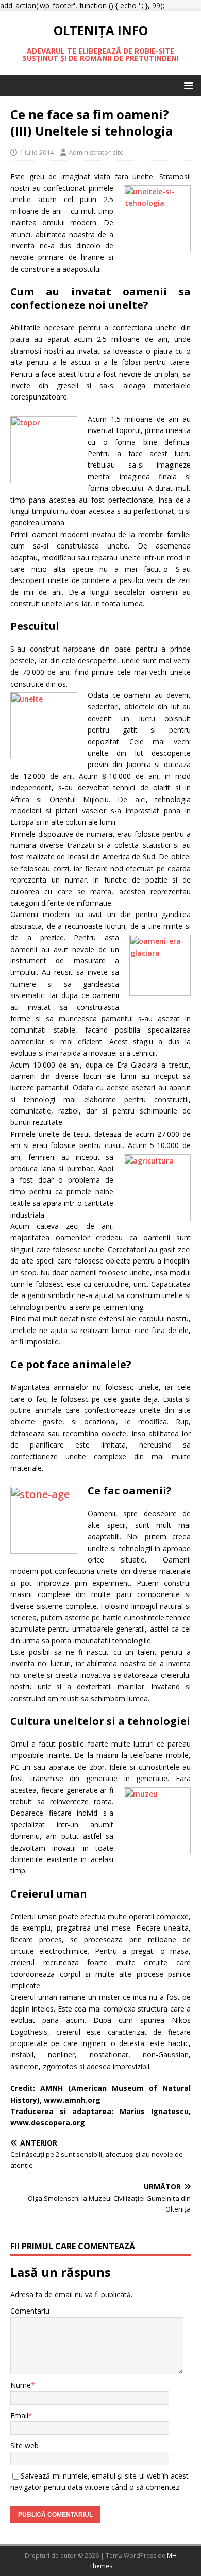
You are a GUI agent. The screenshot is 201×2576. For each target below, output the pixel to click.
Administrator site (96, 152)
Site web (24, 2445)
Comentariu (30, 2311)
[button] (187, 85)
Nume (21, 2385)
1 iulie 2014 (37, 152)
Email (19, 2415)
